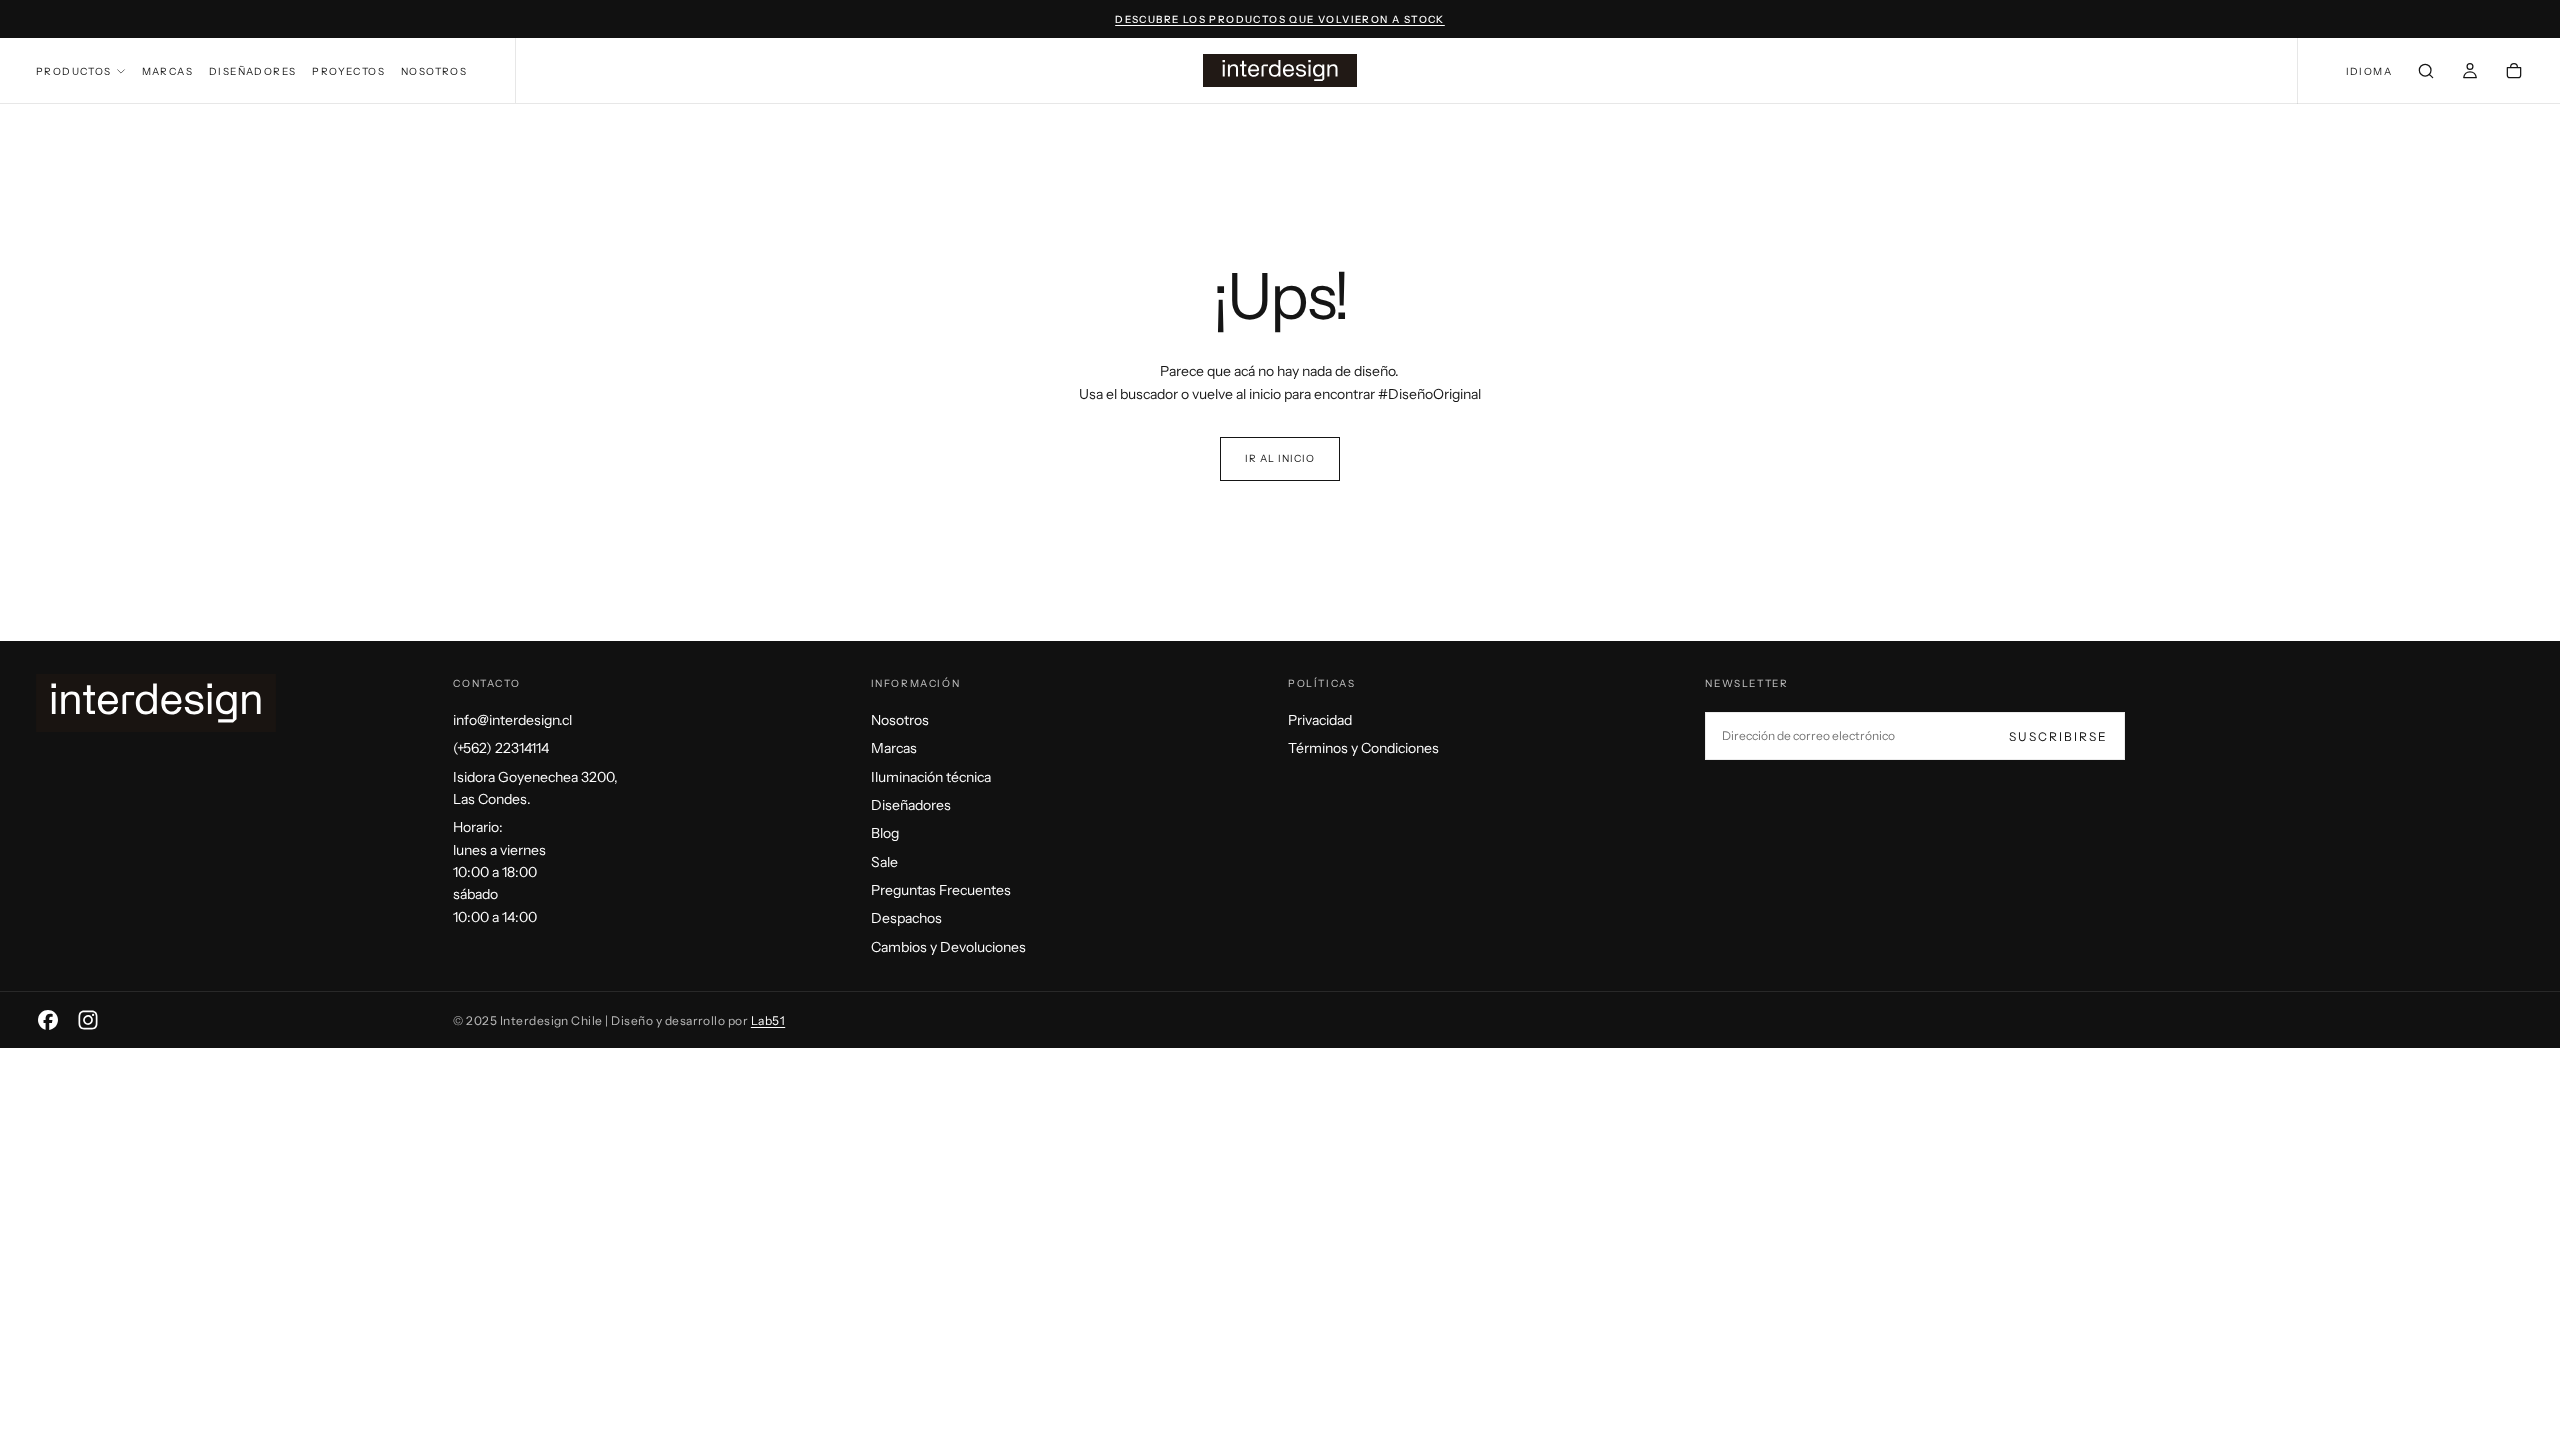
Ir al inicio (1280, 458)
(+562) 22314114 (501, 748)
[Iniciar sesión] (2470, 73)
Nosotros (434, 71)
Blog (885, 833)
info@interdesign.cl (512, 720)
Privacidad (1320, 720)
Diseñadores (252, 71)
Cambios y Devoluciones (948, 947)
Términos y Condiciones (1363, 748)
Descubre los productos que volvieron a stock (1280, 19)
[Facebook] (48, 1020)
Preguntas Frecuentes (941, 890)
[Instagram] (88, 1020)
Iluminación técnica (931, 777)
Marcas (167, 71)
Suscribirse (2058, 736)
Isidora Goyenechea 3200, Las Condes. (535, 788)
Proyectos (348, 71)
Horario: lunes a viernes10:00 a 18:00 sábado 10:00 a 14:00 (499, 872)
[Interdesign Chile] (156, 703)
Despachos (906, 918)
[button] (2369, 72)
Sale (884, 862)
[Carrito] (2514, 73)
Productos (74, 71)
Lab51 (768, 1020)
